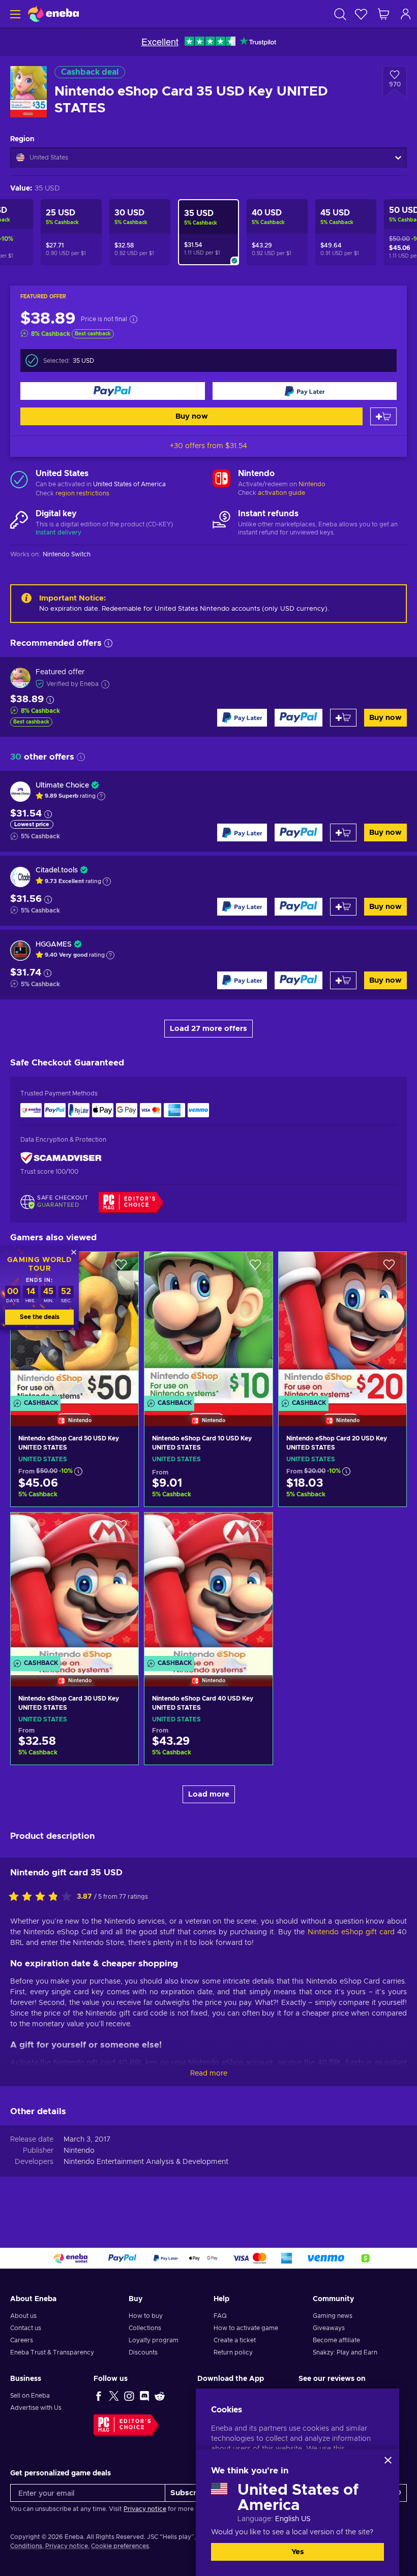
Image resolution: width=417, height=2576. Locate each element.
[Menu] (14, 14)
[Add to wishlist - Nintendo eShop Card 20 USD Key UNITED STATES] (389, 1268)
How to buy (146, 2316)
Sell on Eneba (30, 2396)
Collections (145, 2328)
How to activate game (246, 2328)
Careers (22, 2340)
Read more (209, 2074)
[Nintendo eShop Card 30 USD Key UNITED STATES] (75, 1587)
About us (23, 2316)
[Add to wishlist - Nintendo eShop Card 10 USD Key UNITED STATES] (255, 1268)
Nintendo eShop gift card (351, 1932)
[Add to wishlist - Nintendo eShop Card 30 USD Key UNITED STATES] (121, 1529)
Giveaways (329, 2328)
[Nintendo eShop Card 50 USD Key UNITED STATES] (75, 1491)
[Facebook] (99, 2396)
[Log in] (406, 14)
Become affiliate (336, 2340)
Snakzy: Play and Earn (345, 2352)
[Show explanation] (101, 796)
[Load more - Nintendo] (221, 480)
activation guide (281, 493)
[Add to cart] (383, 416)
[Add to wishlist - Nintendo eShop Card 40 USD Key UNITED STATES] (255, 1529)
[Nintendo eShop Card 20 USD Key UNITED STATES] (342, 1326)
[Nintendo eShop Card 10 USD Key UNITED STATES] (208, 1326)
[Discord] (144, 2396)
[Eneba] (53, 14)
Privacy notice (145, 2509)
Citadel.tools (57, 870)
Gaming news (333, 2316)
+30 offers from (208, 446)
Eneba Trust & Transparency (52, 2352)
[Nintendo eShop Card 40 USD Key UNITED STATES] (208, 1587)
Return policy (233, 2352)
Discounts (143, 2352)
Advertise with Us (36, 2408)
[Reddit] (160, 2396)
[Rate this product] (43, 1897)
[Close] (388, 2460)
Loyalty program (154, 2340)
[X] (114, 2396)
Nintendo (312, 484)
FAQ (220, 2316)
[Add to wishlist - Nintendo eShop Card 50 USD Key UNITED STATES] (121, 1268)
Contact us (26, 2328)
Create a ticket (235, 2340)
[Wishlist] (361, 14)
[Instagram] (129, 2396)
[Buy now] (113, 391)
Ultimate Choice (62, 786)
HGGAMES (54, 945)
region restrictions (82, 493)
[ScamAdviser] (61, 1158)
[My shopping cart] (383, 14)
